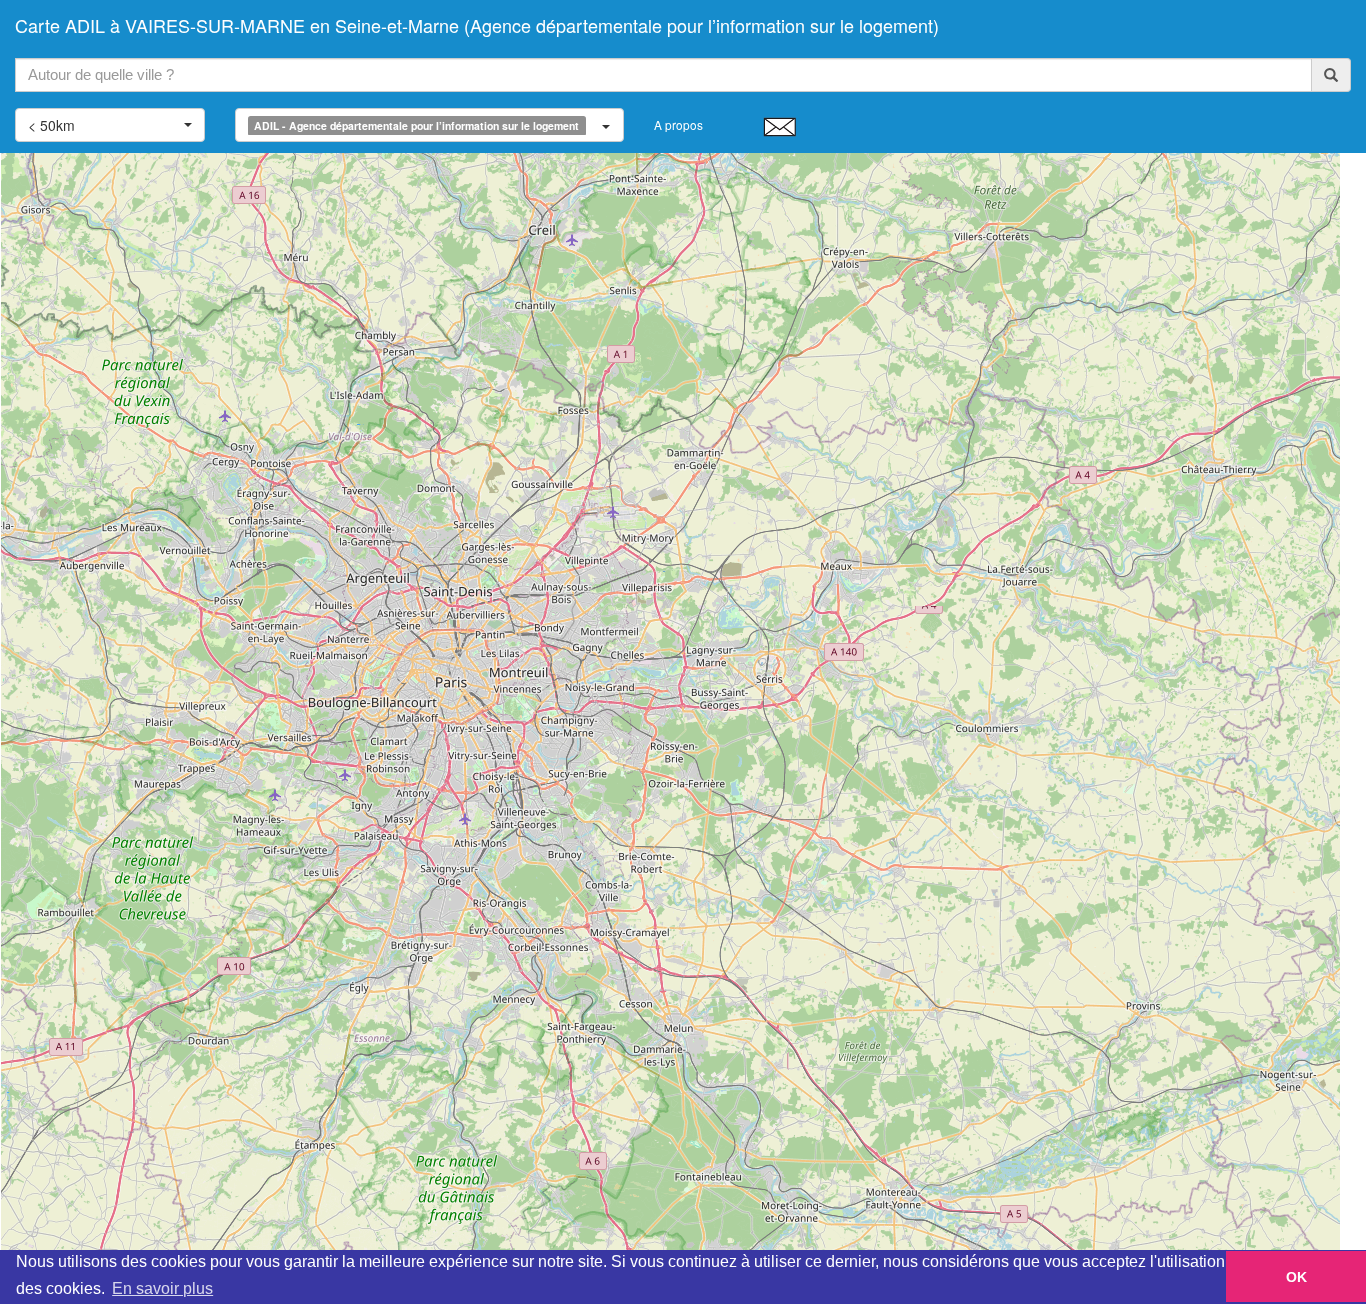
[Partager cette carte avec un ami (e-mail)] (779, 126)
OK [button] (1296, 1277)
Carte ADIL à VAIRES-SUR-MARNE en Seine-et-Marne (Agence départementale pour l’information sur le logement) (477, 25)
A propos (678, 124)
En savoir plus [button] (162, 1288)
